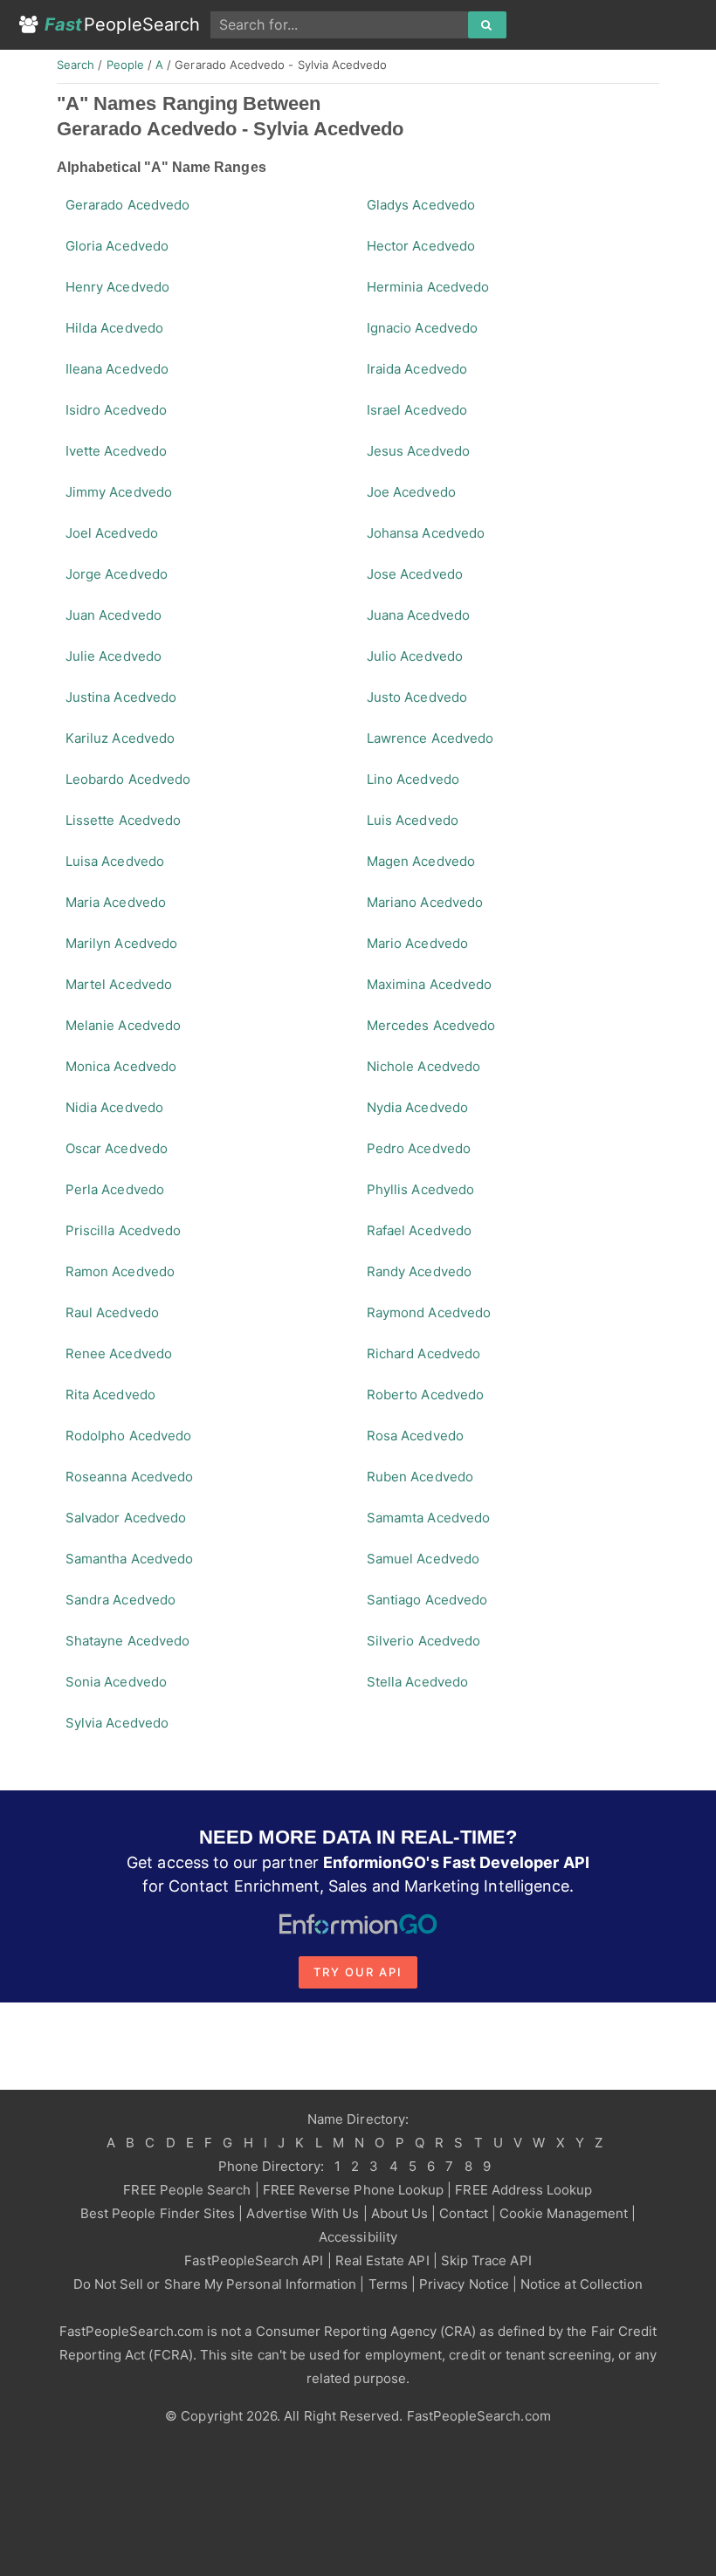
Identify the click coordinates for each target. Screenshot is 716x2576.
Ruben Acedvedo (420, 1477)
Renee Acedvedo (119, 1353)
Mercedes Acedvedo (431, 1025)
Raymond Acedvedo (429, 1312)
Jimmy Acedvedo (119, 492)
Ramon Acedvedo (120, 1271)
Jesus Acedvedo (418, 451)
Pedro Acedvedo (419, 1148)
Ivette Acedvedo (116, 451)
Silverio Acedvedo (423, 1641)
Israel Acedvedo (417, 410)
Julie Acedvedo (114, 656)
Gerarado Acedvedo (127, 205)
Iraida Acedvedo (417, 369)
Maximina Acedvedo (429, 984)
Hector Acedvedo (421, 246)
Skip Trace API (486, 2260)
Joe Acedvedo (411, 492)
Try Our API (358, 1972)
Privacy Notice (464, 2284)
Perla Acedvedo (115, 1189)
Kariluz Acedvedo (120, 738)
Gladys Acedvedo (421, 205)
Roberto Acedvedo (425, 1394)
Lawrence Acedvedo (430, 738)
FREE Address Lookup (523, 2190)
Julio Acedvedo (415, 656)
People (125, 65)
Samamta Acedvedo (428, 1518)
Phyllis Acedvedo (420, 1189)
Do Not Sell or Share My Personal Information (215, 2284)
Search (76, 65)
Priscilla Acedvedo (123, 1230)
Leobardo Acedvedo (128, 779)
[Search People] (487, 25)
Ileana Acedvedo (117, 369)
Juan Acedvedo (114, 615)
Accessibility (358, 2237)
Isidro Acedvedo (116, 410)
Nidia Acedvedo (114, 1107)
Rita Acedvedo (110, 1394)
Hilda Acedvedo (114, 328)
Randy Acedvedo (419, 1271)
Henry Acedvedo (117, 287)
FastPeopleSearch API (254, 2260)
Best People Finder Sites (158, 2213)
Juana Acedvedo (418, 615)
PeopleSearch (122, 24)
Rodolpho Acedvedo (128, 1436)
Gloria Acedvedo (117, 246)
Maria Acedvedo (116, 902)
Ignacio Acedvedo (422, 328)
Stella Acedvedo (417, 1682)
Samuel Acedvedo (423, 1559)
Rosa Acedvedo (415, 1436)
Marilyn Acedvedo (121, 943)
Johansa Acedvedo (426, 533)
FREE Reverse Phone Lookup (354, 2190)
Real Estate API (382, 2260)
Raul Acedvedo (112, 1312)
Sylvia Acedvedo (117, 1723)
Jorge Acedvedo (117, 574)
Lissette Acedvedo (123, 820)
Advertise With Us (303, 2213)
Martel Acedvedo (119, 984)
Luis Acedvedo (413, 820)
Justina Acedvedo (121, 697)
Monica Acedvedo (121, 1066)
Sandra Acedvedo (120, 1600)
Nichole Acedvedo (423, 1066)
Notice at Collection (582, 2284)
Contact (463, 2213)
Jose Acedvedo (415, 574)
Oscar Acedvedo (117, 1148)
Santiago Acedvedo (427, 1600)
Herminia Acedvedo (428, 287)
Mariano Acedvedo (425, 902)
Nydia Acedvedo (417, 1107)
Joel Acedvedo (112, 533)
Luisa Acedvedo (115, 861)
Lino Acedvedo (413, 779)
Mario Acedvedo (417, 943)
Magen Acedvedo (421, 861)
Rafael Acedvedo (419, 1230)
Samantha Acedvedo (129, 1559)
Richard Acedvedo (423, 1353)
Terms (388, 2284)
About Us (399, 2213)
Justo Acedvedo (417, 697)
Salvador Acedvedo (126, 1518)
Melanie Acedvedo (123, 1025)
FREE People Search (187, 2190)
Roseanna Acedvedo (129, 1477)
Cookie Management (564, 2213)
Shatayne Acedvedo (127, 1641)
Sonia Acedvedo (116, 1682)
